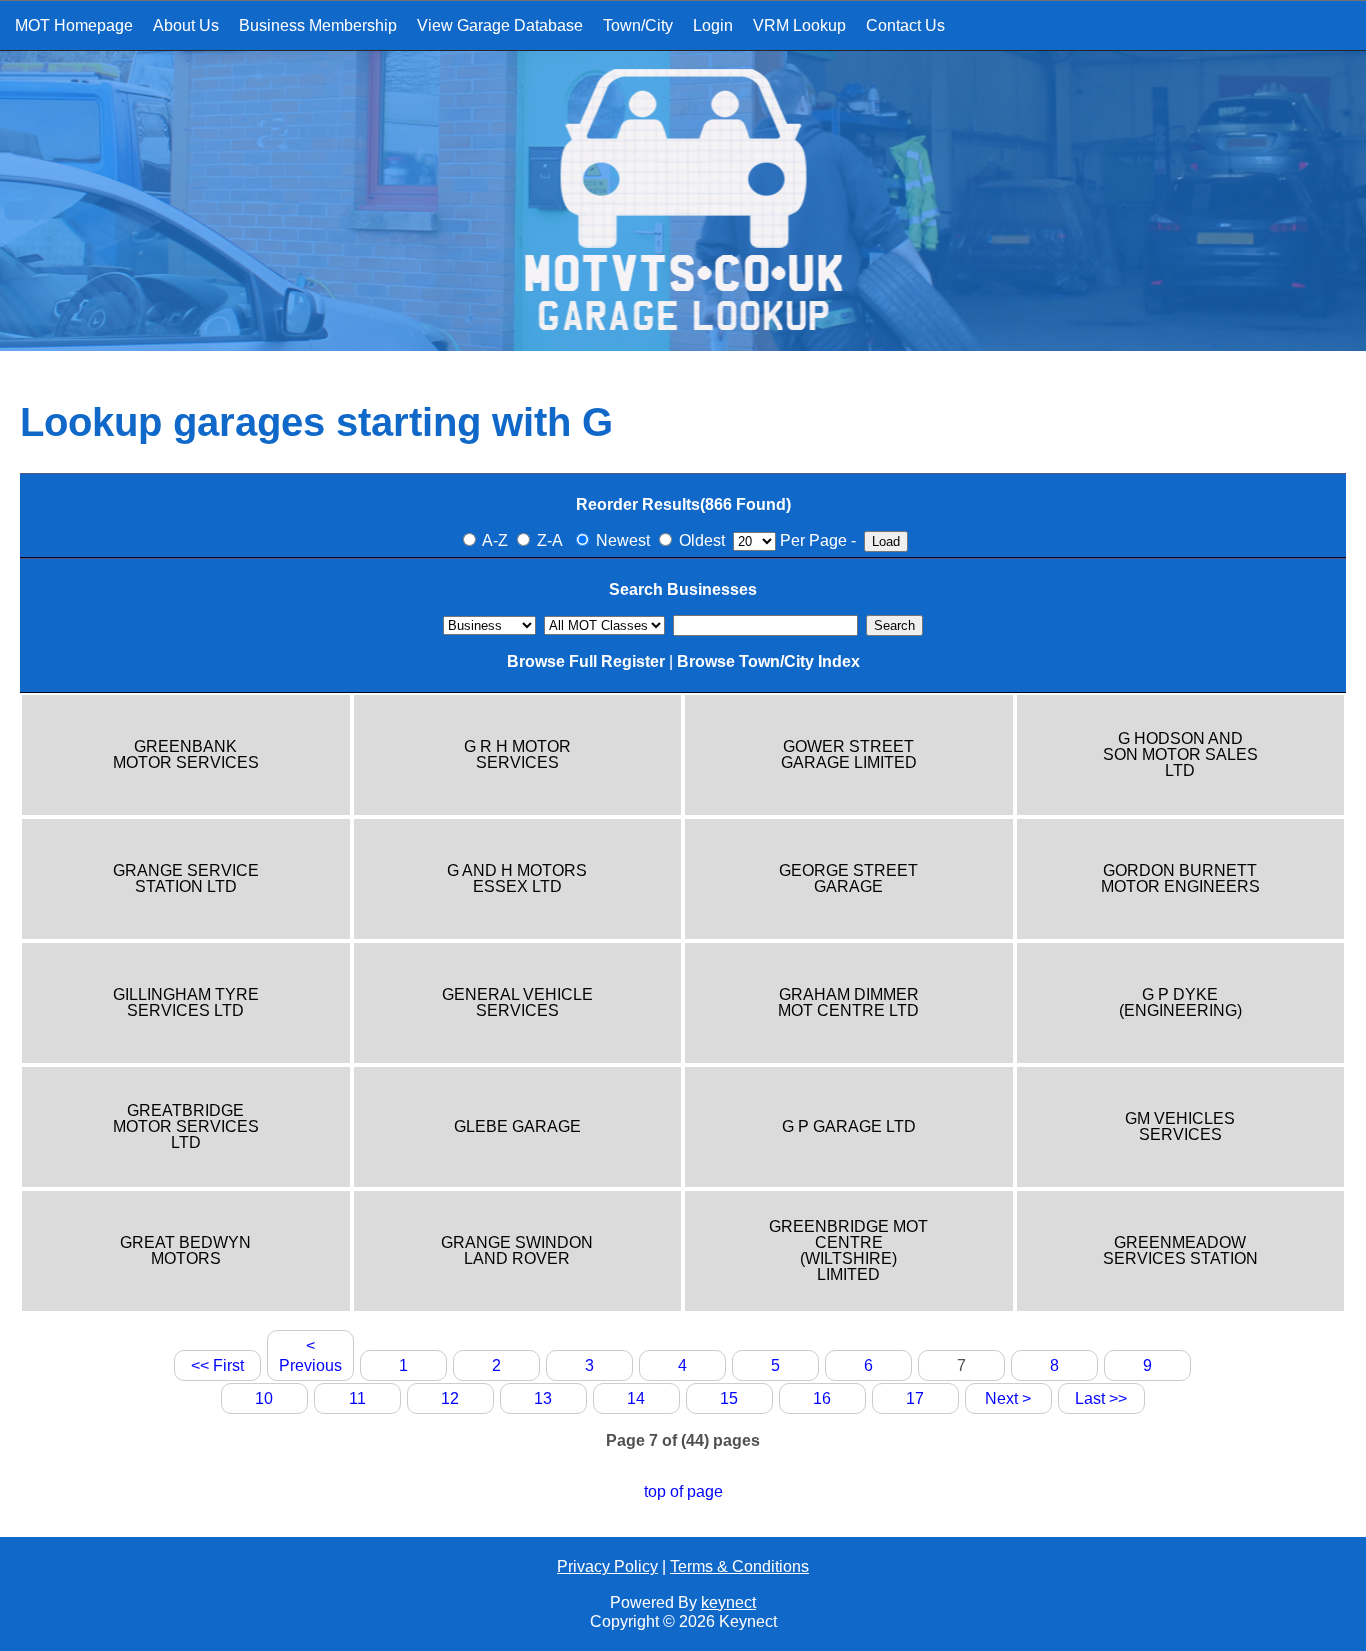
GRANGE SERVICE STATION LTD (186, 879)
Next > (1008, 1398)
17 (915, 1398)
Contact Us (905, 25)
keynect (728, 1602)
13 (543, 1398)
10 (264, 1398)
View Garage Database (500, 25)
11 (357, 1398)
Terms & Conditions (739, 1566)
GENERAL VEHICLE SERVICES (517, 1003)
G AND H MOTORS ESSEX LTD (517, 879)
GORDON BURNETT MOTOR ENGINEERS (1180, 879)
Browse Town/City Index (768, 661)
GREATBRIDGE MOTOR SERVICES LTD (186, 1127)
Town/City (638, 25)
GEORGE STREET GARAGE (848, 879)
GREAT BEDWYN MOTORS (185, 1251)
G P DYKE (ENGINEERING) (1180, 1003)
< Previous (310, 1355)
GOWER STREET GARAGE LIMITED (849, 755)
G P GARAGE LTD (849, 1127)
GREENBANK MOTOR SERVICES (186, 755)
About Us (186, 25)
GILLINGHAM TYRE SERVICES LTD (186, 1003)
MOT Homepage (74, 25)
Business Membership (318, 25)
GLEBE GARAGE (517, 1127)
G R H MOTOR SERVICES (517, 755)
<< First (217, 1365)
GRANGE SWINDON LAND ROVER (517, 1251)
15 (729, 1398)
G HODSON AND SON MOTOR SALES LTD (1180, 755)
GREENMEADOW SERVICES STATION (1180, 1251)
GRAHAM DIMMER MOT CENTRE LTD (848, 1003)
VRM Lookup (799, 25)
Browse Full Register (586, 661)
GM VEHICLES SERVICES (1180, 1127)
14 (636, 1398)
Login (713, 25)
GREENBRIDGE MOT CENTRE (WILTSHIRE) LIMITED (848, 1251)
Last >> (1101, 1398)
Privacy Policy (607, 1566)
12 (450, 1398)
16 (822, 1398)
